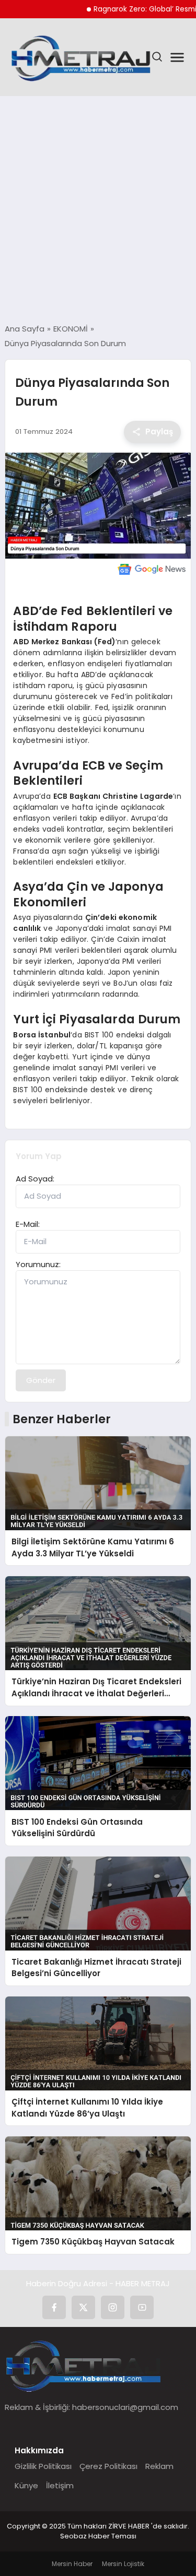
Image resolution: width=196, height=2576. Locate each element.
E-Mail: (28, 1224)
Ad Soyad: (35, 1179)
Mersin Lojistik (123, 2564)
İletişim (60, 2485)
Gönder (41, 1380)
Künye (26, 2485)
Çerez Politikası (108, 2466)
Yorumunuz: (38, 1264)
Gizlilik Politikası (43, 2466)
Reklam (159, 2466)
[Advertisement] (98, 210)
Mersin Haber (72, 2564)
